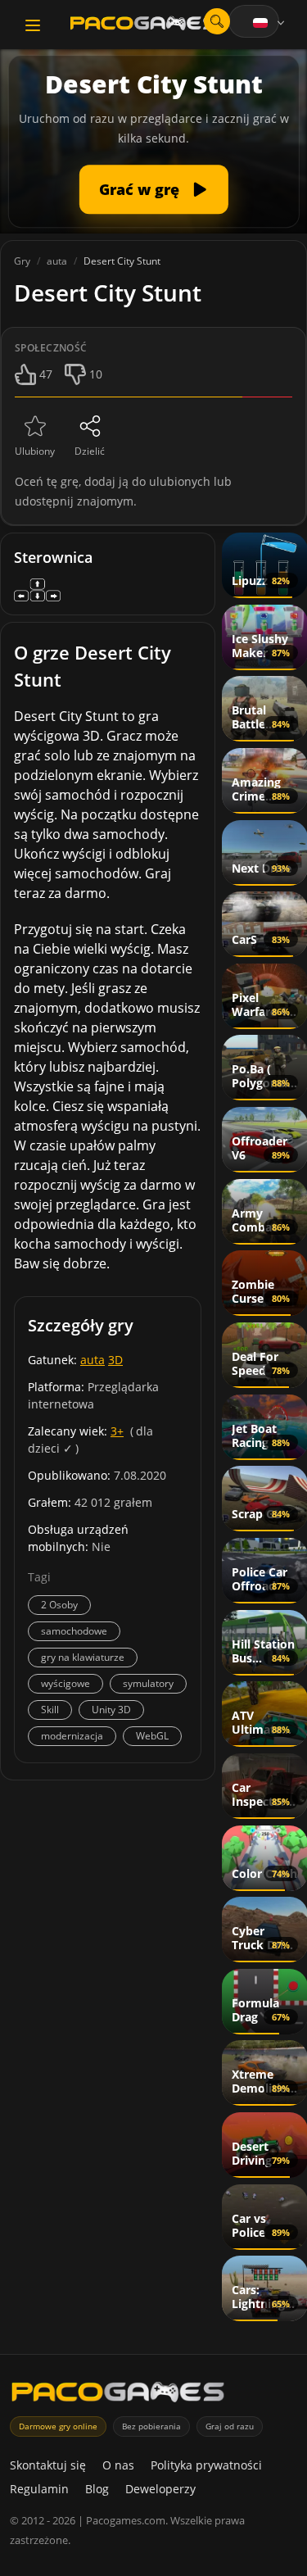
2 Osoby (59, 1605)
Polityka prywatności (206, 2465)
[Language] (270, 23)
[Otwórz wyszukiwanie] (217, 21)
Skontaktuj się (48, 2465)
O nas (118, 2465)
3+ (117, 1431)
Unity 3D (111, 1710)
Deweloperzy (160, 2489)
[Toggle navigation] (33, 25)
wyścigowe (65, 1683)
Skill (50, 1710)
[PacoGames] (118, 2395)
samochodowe (74, 1631)
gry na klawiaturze (83, 1657)
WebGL (152, 1736)
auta (93, 1360)
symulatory (148, 1683)
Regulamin (39, 2489)
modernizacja (72, 1736)
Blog (97, 2489)
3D (115, 1360)
